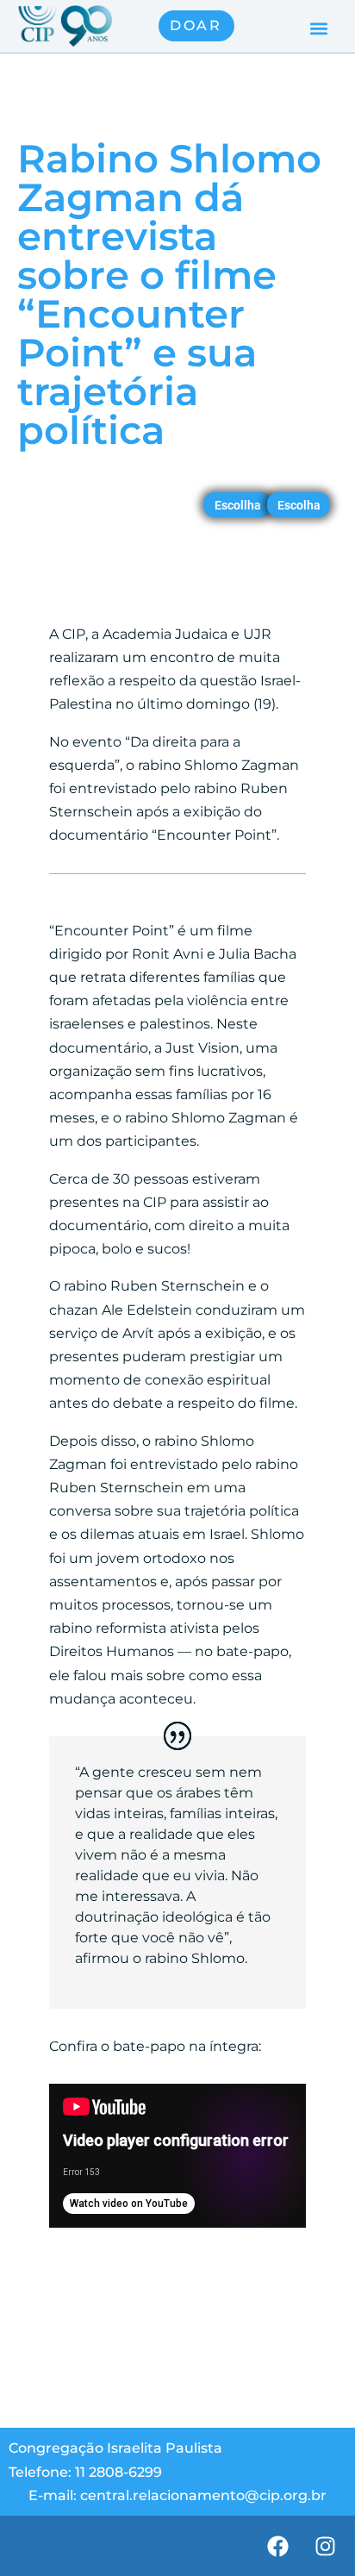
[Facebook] (277, 2546)
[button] (319, 28)
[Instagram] (325, 2546)
